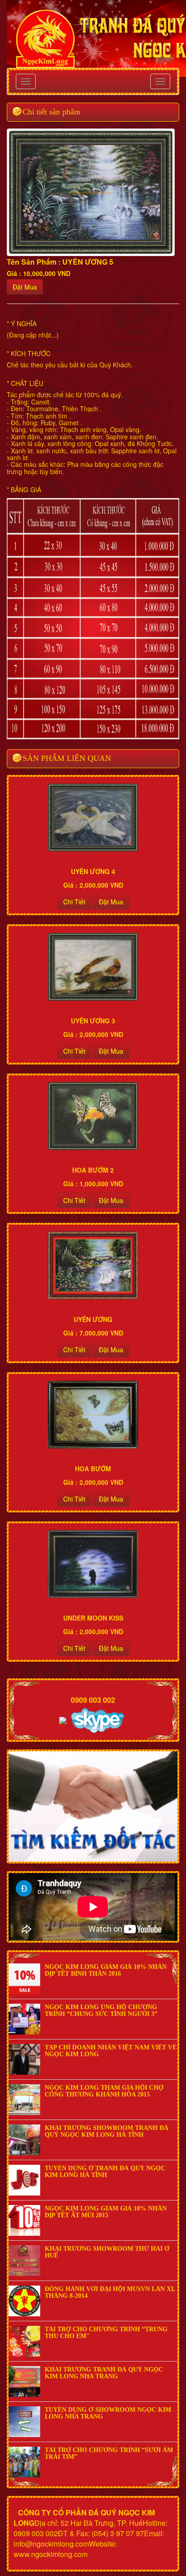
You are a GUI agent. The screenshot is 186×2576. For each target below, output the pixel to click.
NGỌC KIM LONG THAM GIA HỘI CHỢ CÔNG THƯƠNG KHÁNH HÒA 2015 (104, 2091)
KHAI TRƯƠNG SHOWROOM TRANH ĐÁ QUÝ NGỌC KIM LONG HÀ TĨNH (107, 2131)
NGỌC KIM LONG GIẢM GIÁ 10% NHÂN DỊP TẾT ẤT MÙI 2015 (106, 2212)
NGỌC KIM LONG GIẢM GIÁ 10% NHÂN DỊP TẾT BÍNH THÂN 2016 (106, 1970)
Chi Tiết (74, 902)
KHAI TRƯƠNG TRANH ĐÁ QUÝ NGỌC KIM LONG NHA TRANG (104, 2373)
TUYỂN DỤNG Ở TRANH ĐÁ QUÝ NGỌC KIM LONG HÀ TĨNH (105, 2172)
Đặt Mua (25, 287)
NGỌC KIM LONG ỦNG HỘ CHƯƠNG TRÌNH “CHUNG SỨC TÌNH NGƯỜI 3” (101, 2010)
